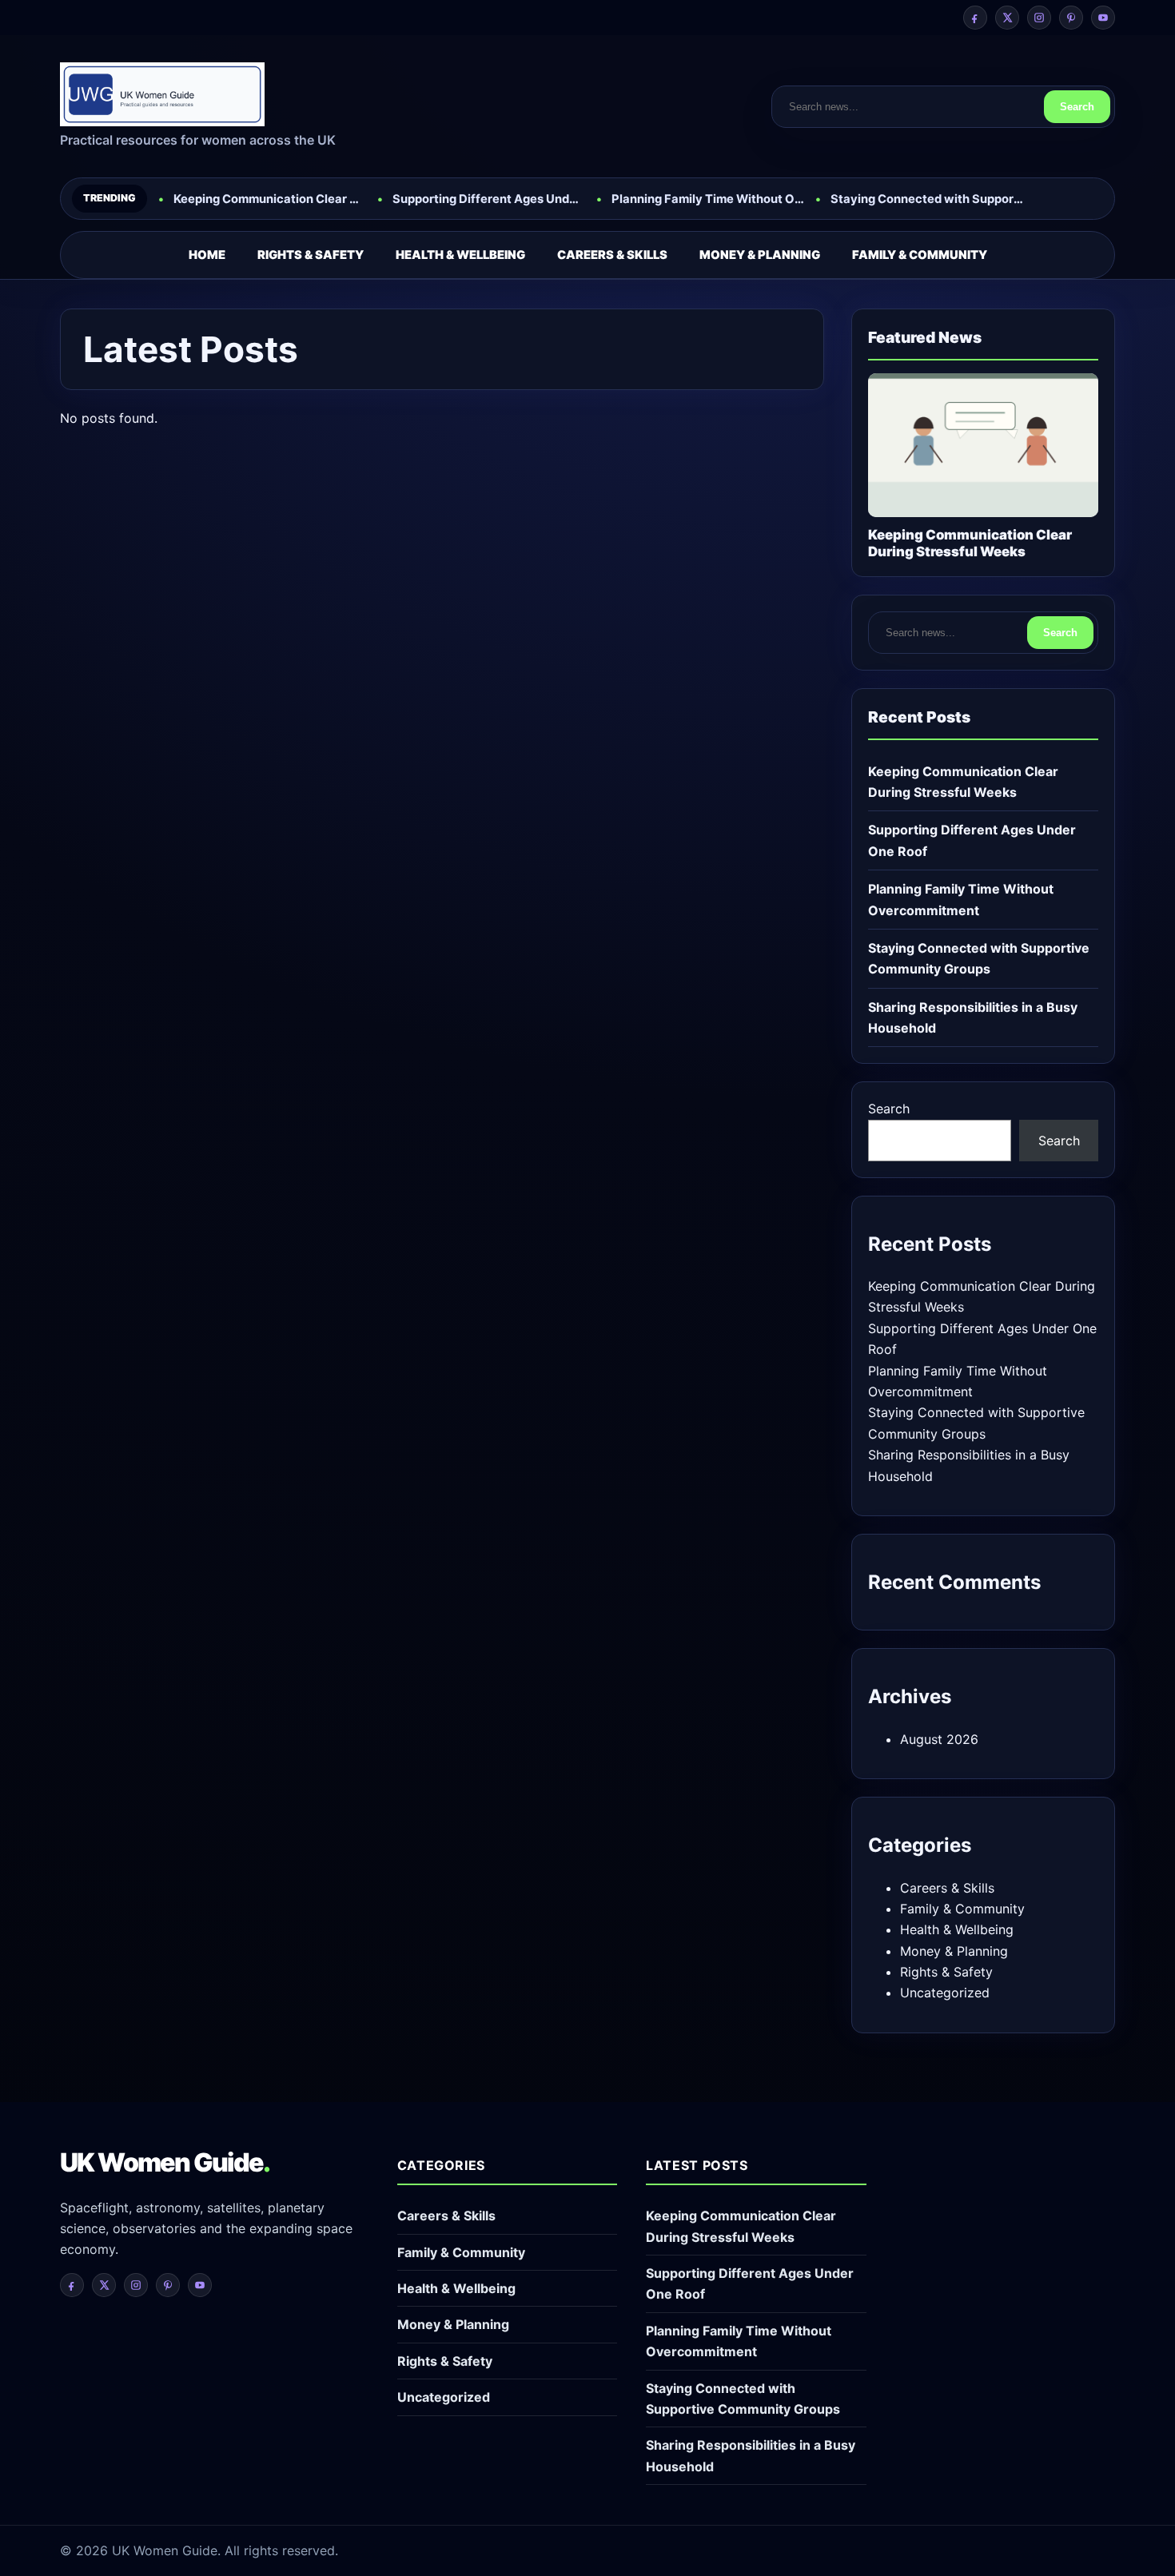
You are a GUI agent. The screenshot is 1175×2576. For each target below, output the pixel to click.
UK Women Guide (165, 2162)
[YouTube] (1103, 18)
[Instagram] (1039, 18)
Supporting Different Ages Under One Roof (489, 199)
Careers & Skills (612, 255)
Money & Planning (760, 255)
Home (207, 255)
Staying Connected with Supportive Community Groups (927, 199)
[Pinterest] (1071, 18)
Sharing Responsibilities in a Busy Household (973, 1017)
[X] (1007, 18)
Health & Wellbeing (460, 255)
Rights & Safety (311, 255)
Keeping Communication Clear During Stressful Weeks (270, 199)
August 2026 (939, 1739)
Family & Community (920, 255)
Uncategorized (945, 1993)
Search (1077, 107)
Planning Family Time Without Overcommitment (708, 199)
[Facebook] (975, 18)
